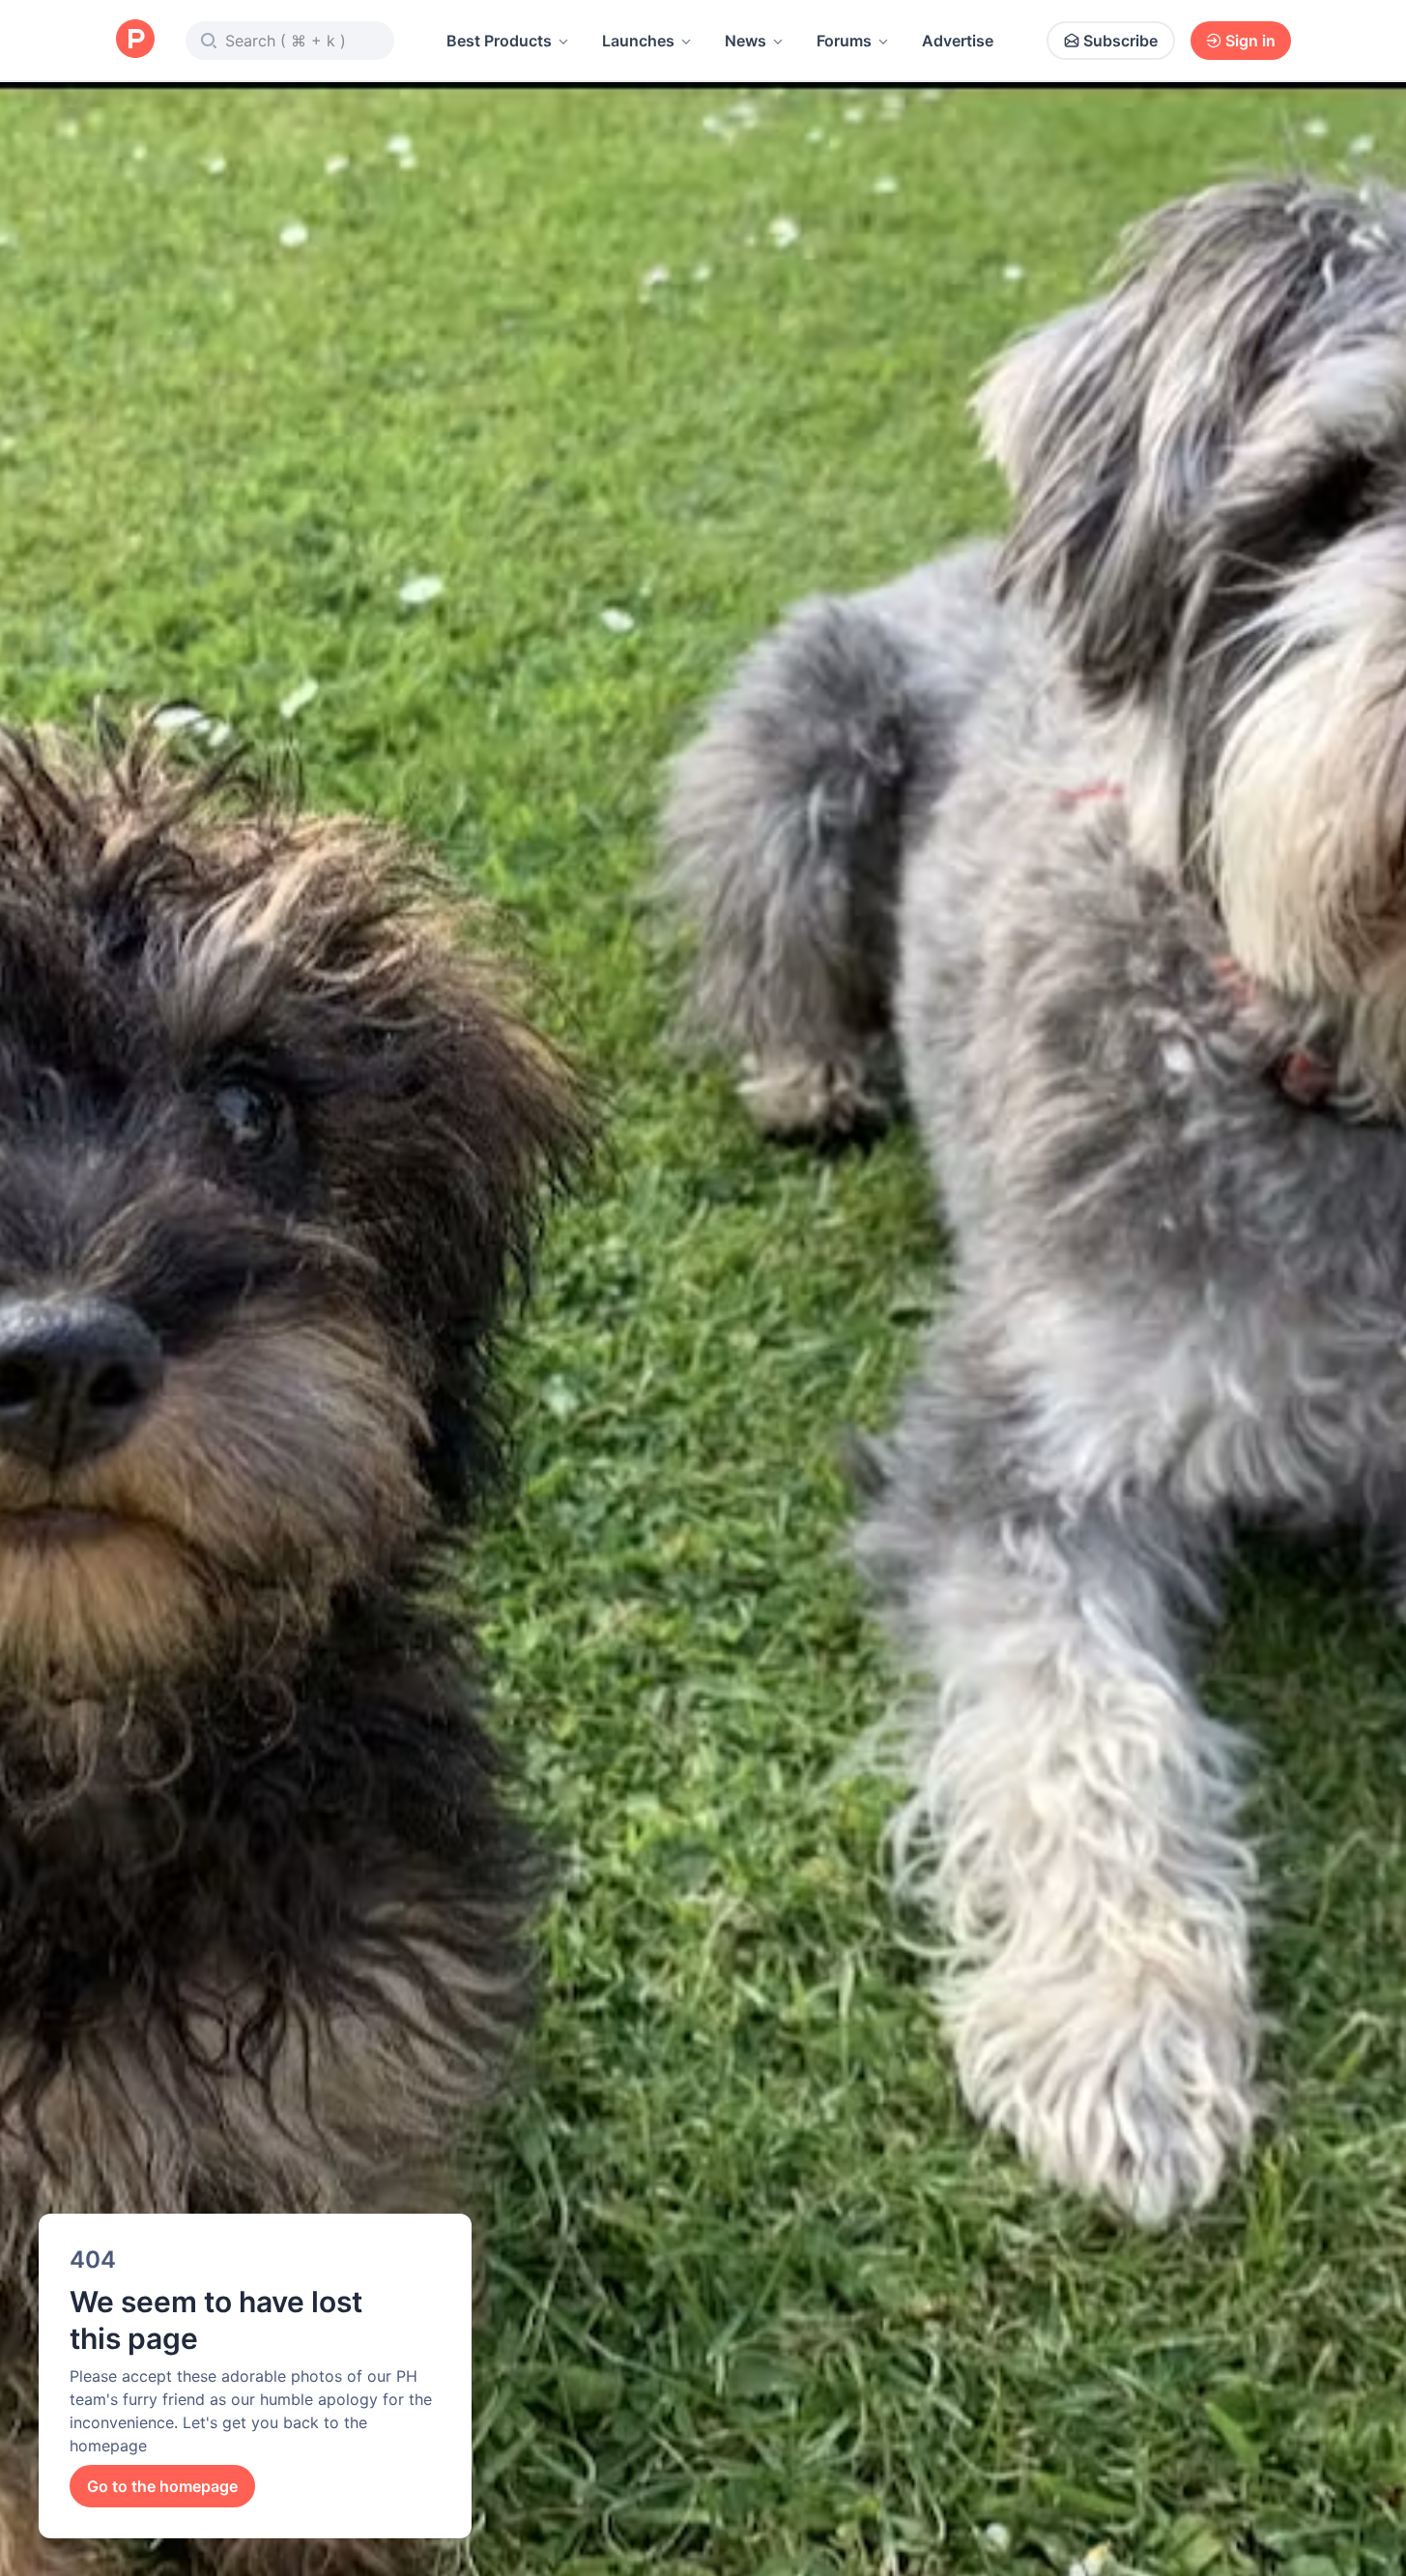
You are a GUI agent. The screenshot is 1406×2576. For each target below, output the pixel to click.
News (746, 41)
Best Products (499, 41)
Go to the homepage (162, 2486)
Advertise (958, 41)
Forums (844, 41)
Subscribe (1120, 41)
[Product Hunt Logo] (135, 40)
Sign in (1250, 41)
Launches (638, 41)
